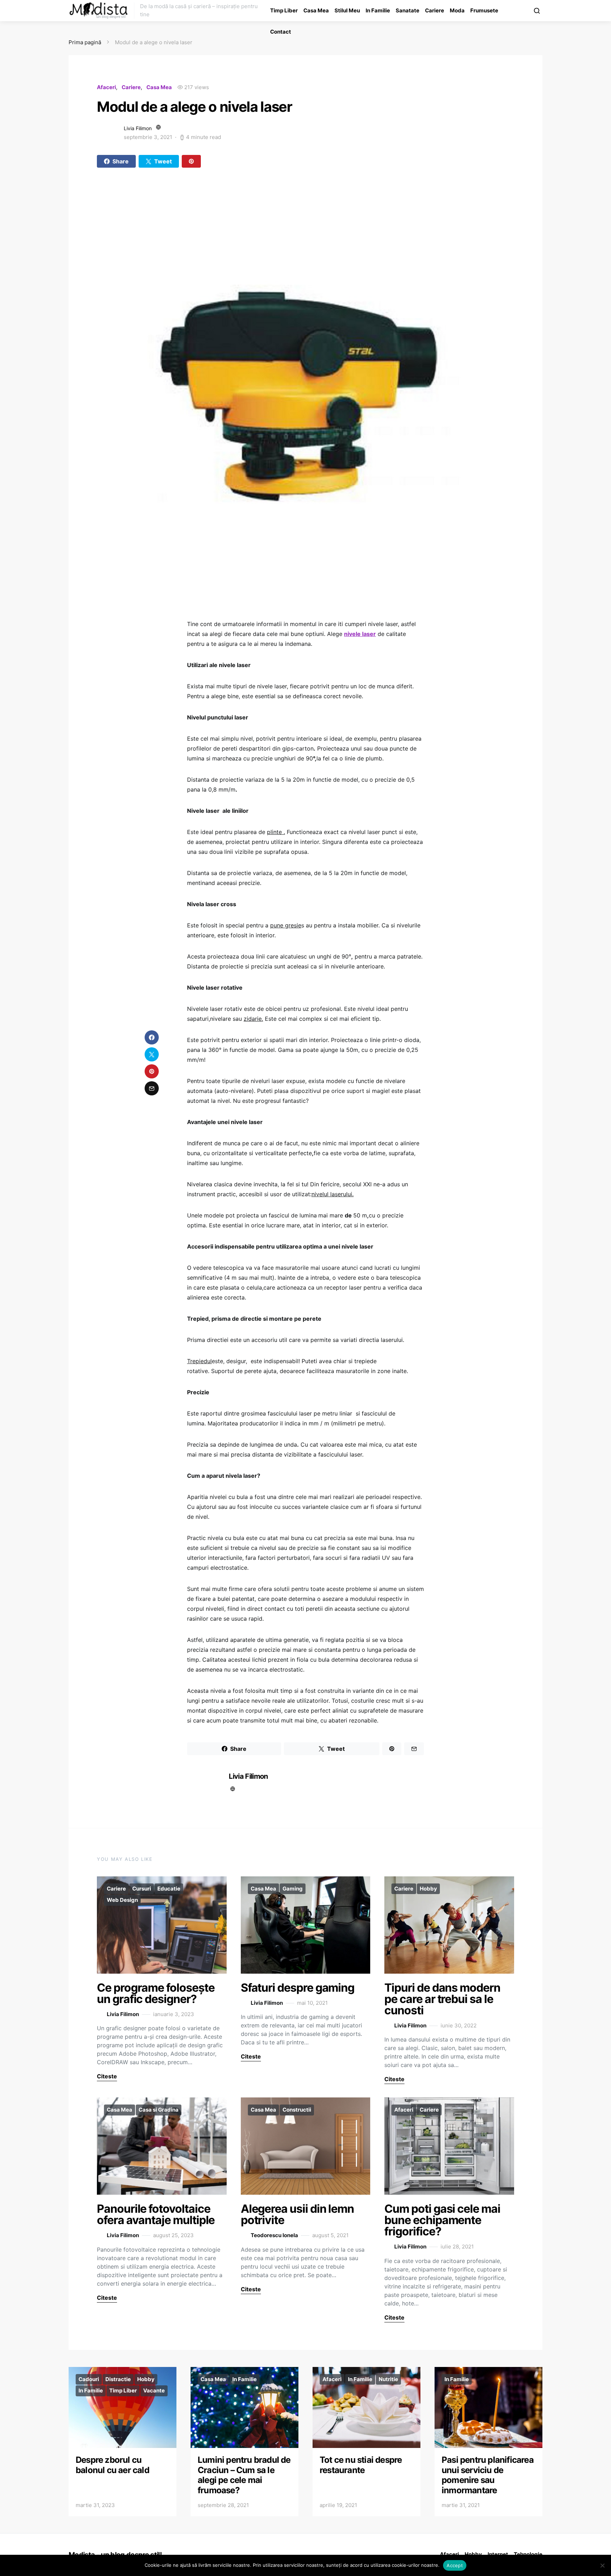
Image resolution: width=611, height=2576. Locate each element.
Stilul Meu (347, 10)
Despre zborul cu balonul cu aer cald (112, 2465)
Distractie (118, 2379)
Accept (455, 2565)
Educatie (169, 1889)
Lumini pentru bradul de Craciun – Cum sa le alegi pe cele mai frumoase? (244, 2475)
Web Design (122, 1900)
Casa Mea (316, 10)
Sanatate (408, 10)
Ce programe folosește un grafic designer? (156, 1993)
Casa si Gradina (159, 2110)
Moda (457, 10)
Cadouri (89, 2379)
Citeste (107, 2076)
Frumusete (484, 10)
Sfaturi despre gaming (298, 1988)
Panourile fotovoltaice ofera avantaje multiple (156, 2214)
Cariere (435, 10)
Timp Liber (284, 10)
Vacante (154, 2390)
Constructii (297, 2110)
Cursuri (142, 1889)
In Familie (378, 10)
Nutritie (388, 2379)
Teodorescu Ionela (274, 2235)
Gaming (293, 1889)
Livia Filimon (138, 128)
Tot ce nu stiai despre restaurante (361, 2465)
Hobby (428, 1889)
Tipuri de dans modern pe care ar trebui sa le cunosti (442, 1999)
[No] (602, 2565)
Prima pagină (85, 42)
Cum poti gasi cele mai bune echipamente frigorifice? (442, 2220)
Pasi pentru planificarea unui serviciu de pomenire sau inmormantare (488, 2475)
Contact (281, 32)
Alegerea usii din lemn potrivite (298, 2214)
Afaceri (106, 87)
